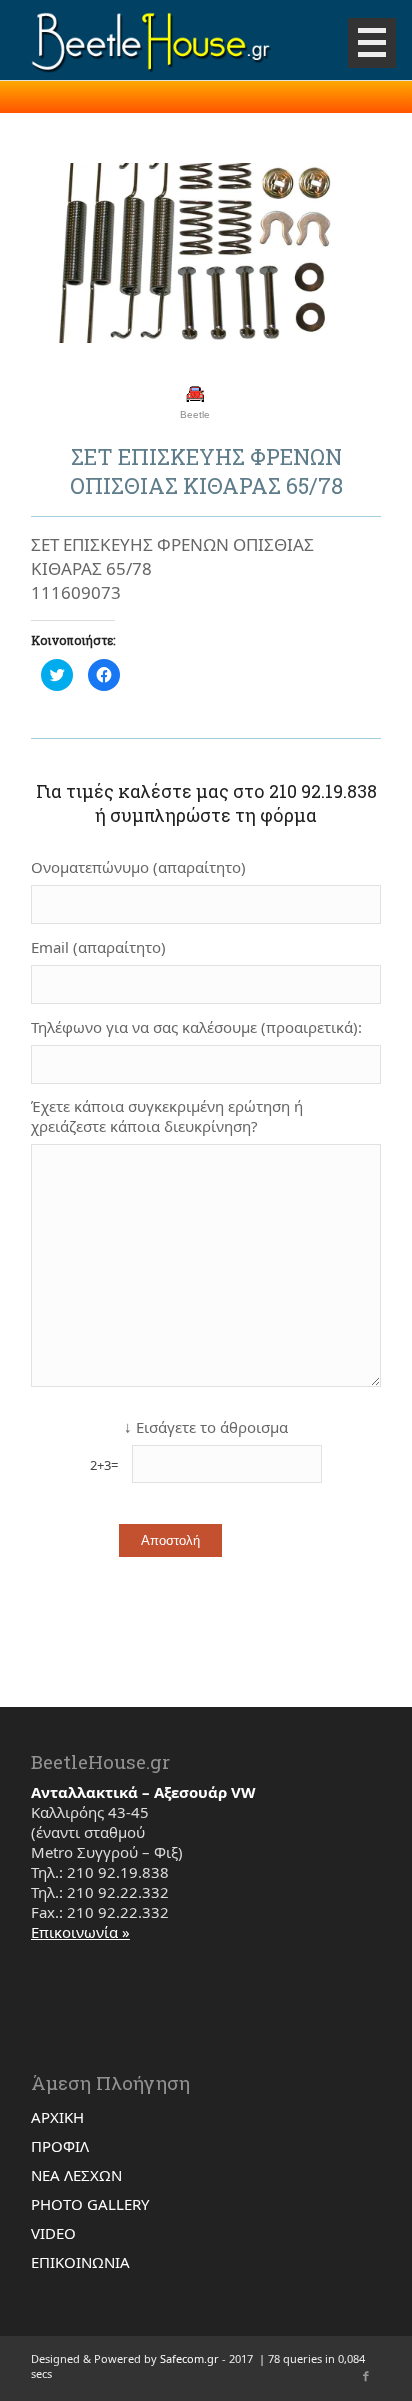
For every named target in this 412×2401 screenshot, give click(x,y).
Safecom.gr (189, 2358)
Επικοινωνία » (80, 1932)
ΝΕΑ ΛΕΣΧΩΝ (76, 2175)
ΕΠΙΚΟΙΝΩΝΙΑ (80, 2262)
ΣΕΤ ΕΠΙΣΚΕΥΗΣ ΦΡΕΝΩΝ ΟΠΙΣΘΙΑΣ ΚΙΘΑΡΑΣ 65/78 (206, 471)
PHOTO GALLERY (90, 2204)
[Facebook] (366, 2376)
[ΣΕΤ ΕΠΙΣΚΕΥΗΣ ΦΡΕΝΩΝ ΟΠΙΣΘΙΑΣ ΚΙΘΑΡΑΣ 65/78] (181, 255)
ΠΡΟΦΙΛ (60, 2146)
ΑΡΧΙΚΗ (57, 2117)
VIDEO (53, 2233)
